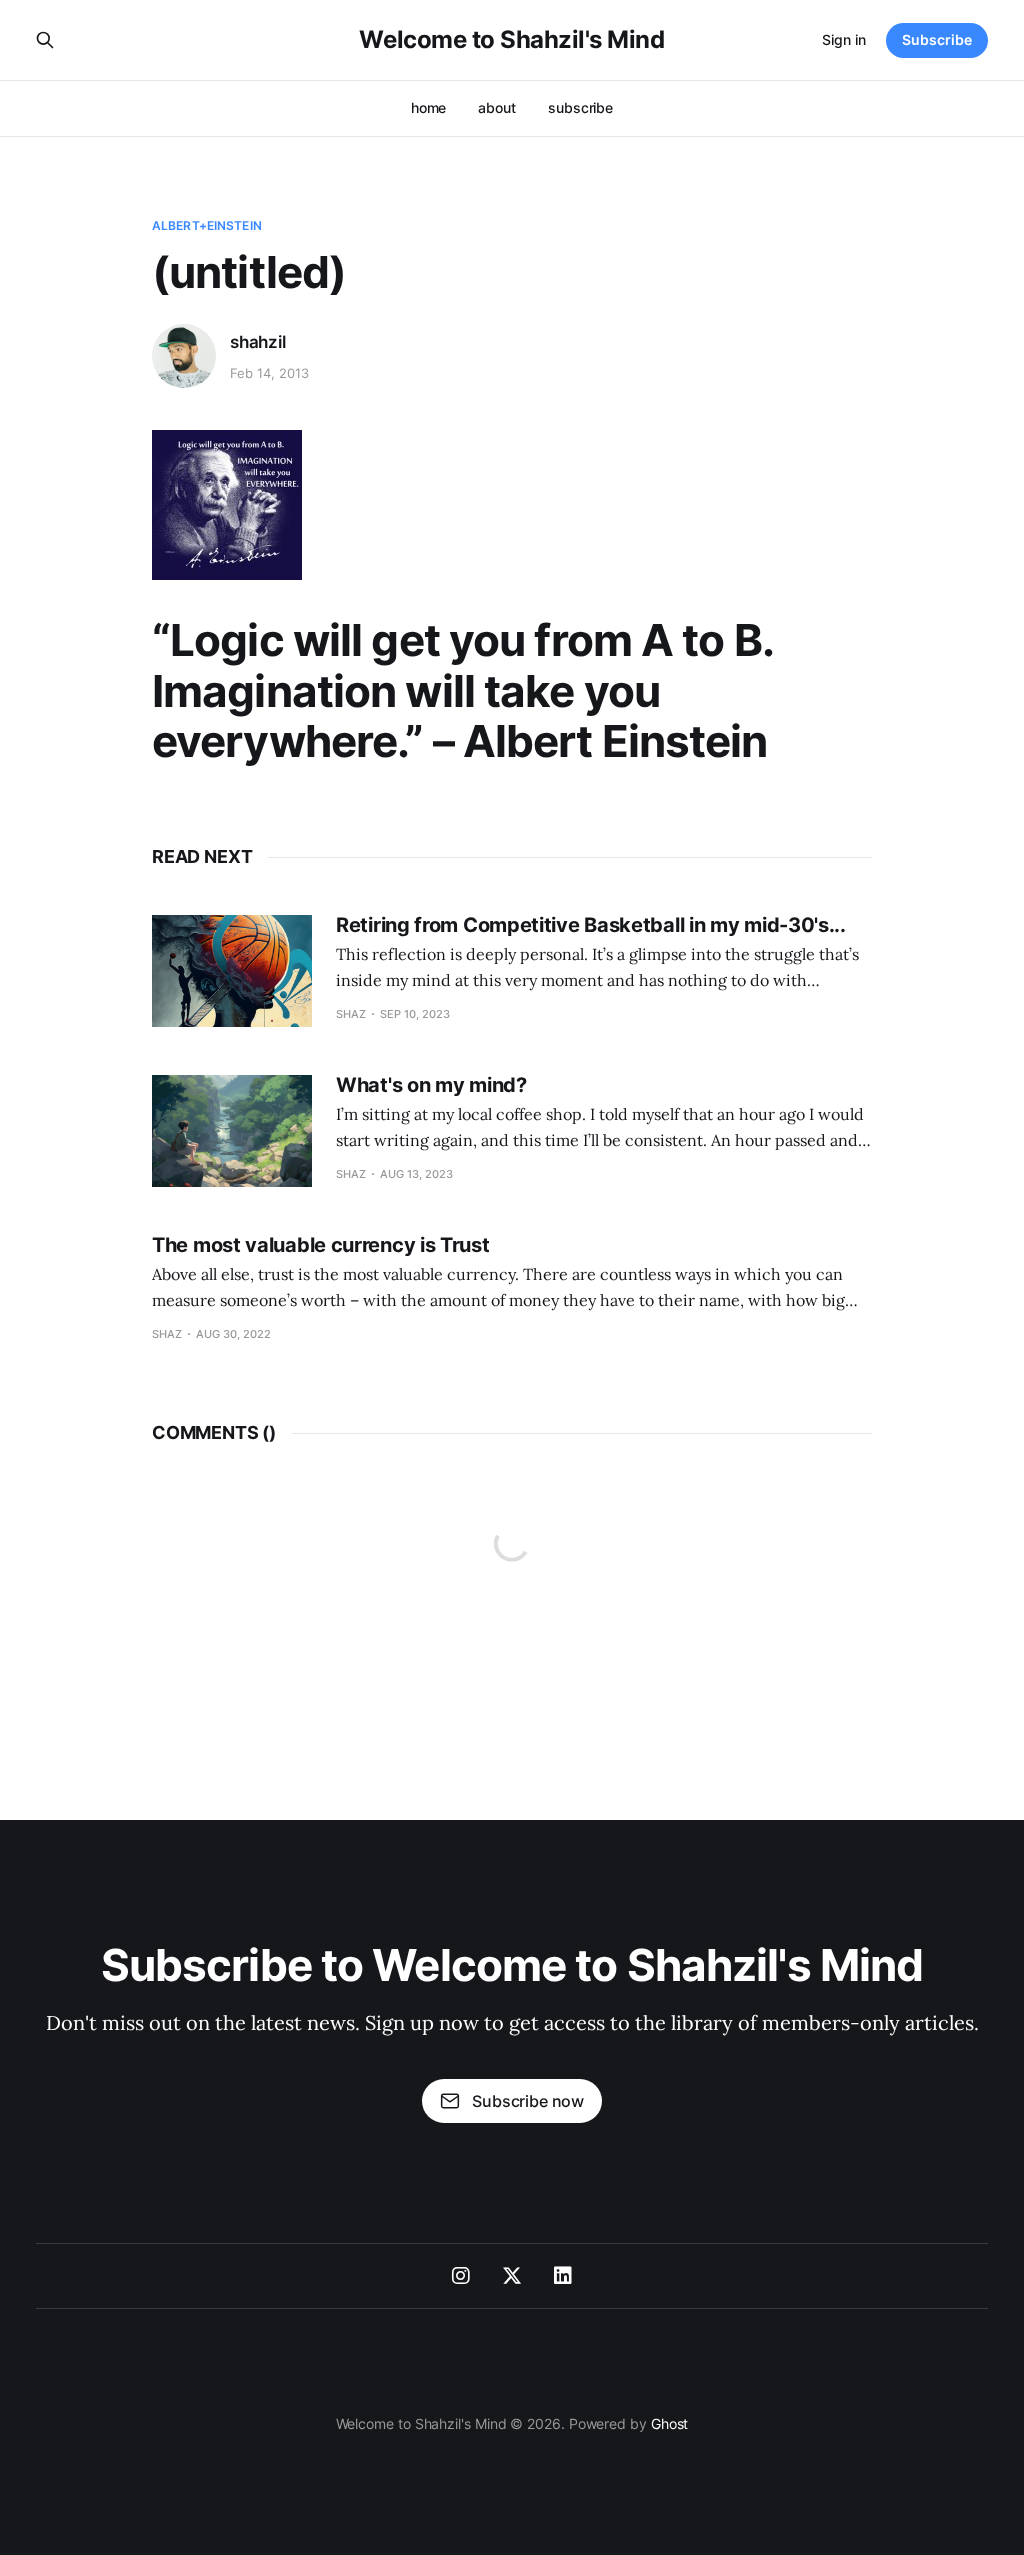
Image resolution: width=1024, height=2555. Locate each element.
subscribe (580, 107)
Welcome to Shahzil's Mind (511, 40)
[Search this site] (45, 40)
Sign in (844, 39)
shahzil (258, 342)
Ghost (670, 2423)
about (497, 107)
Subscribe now (528, 2101)
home (429, 107)
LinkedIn (563, 2276)
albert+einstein (207, 225)
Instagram (461, 2276)
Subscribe (937, 39)
